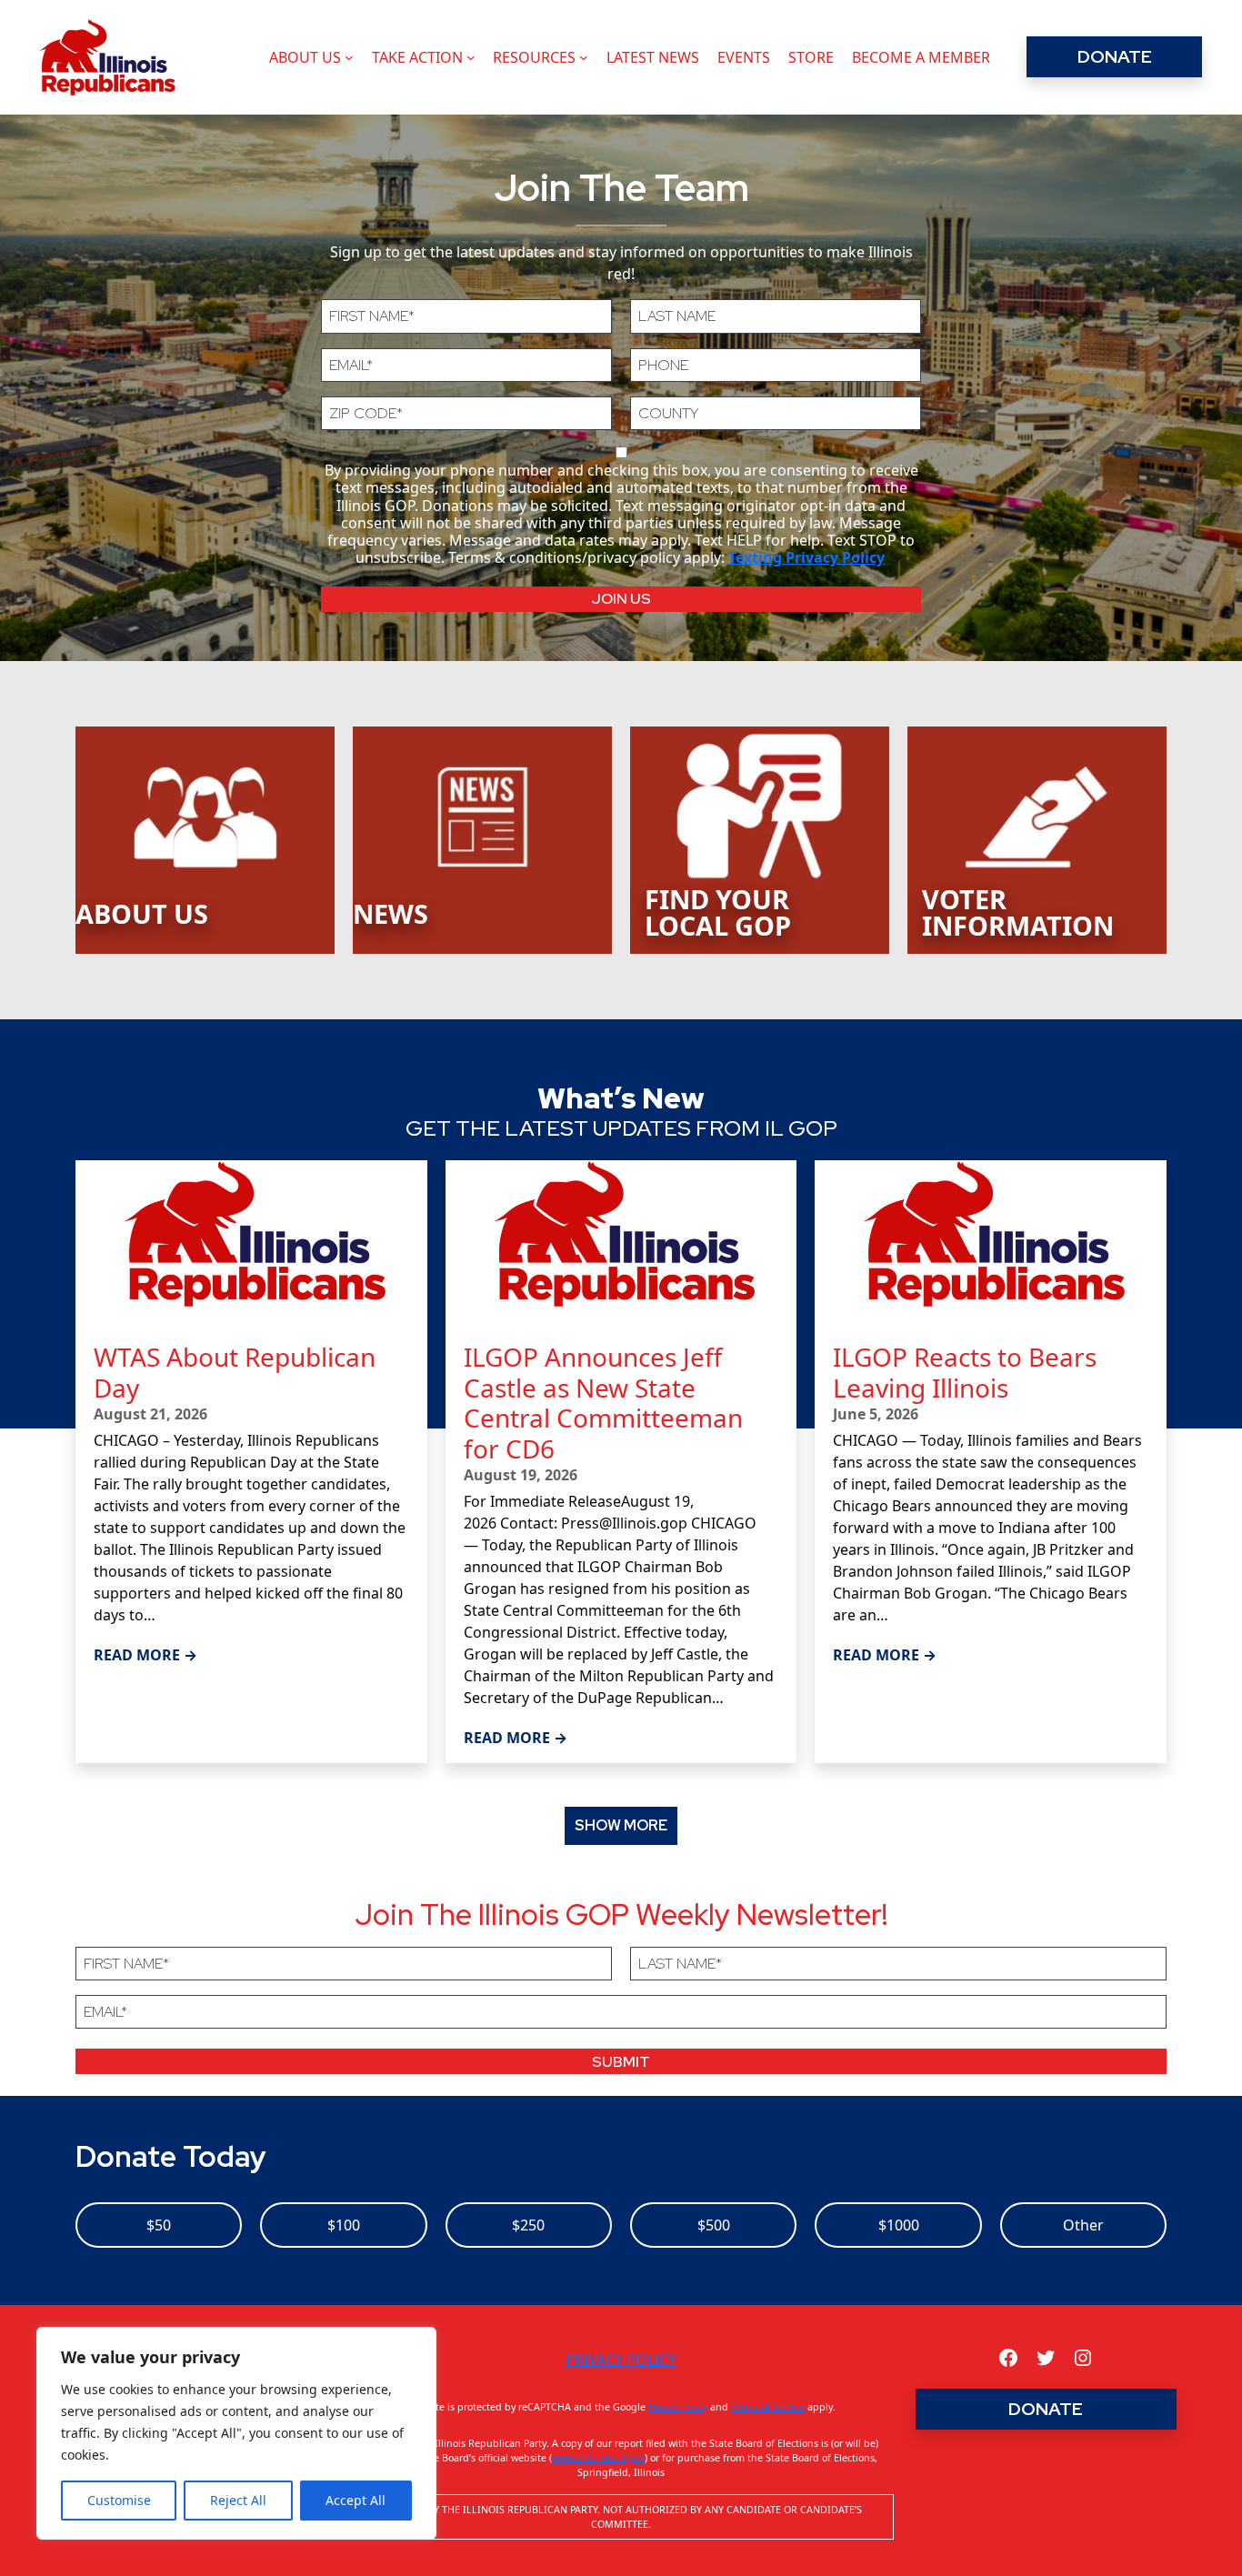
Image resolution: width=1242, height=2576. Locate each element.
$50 (159, 2225)
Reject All (238, 2500)
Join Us (621, 599)
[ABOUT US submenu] (349, 57)
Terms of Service (768, 2407)
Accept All (356, 2500)
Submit (621, 2062)
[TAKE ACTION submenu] (471, 57)
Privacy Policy (621, 2360)
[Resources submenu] (584, 57)
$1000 (899, 2225)
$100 (344, 2225)
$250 (528, 2225)
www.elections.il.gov (598, 2458)
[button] (621, 1825)
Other (1083, 2225)
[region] (236, 2433)
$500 (714, 2225)
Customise (119, 2500)
